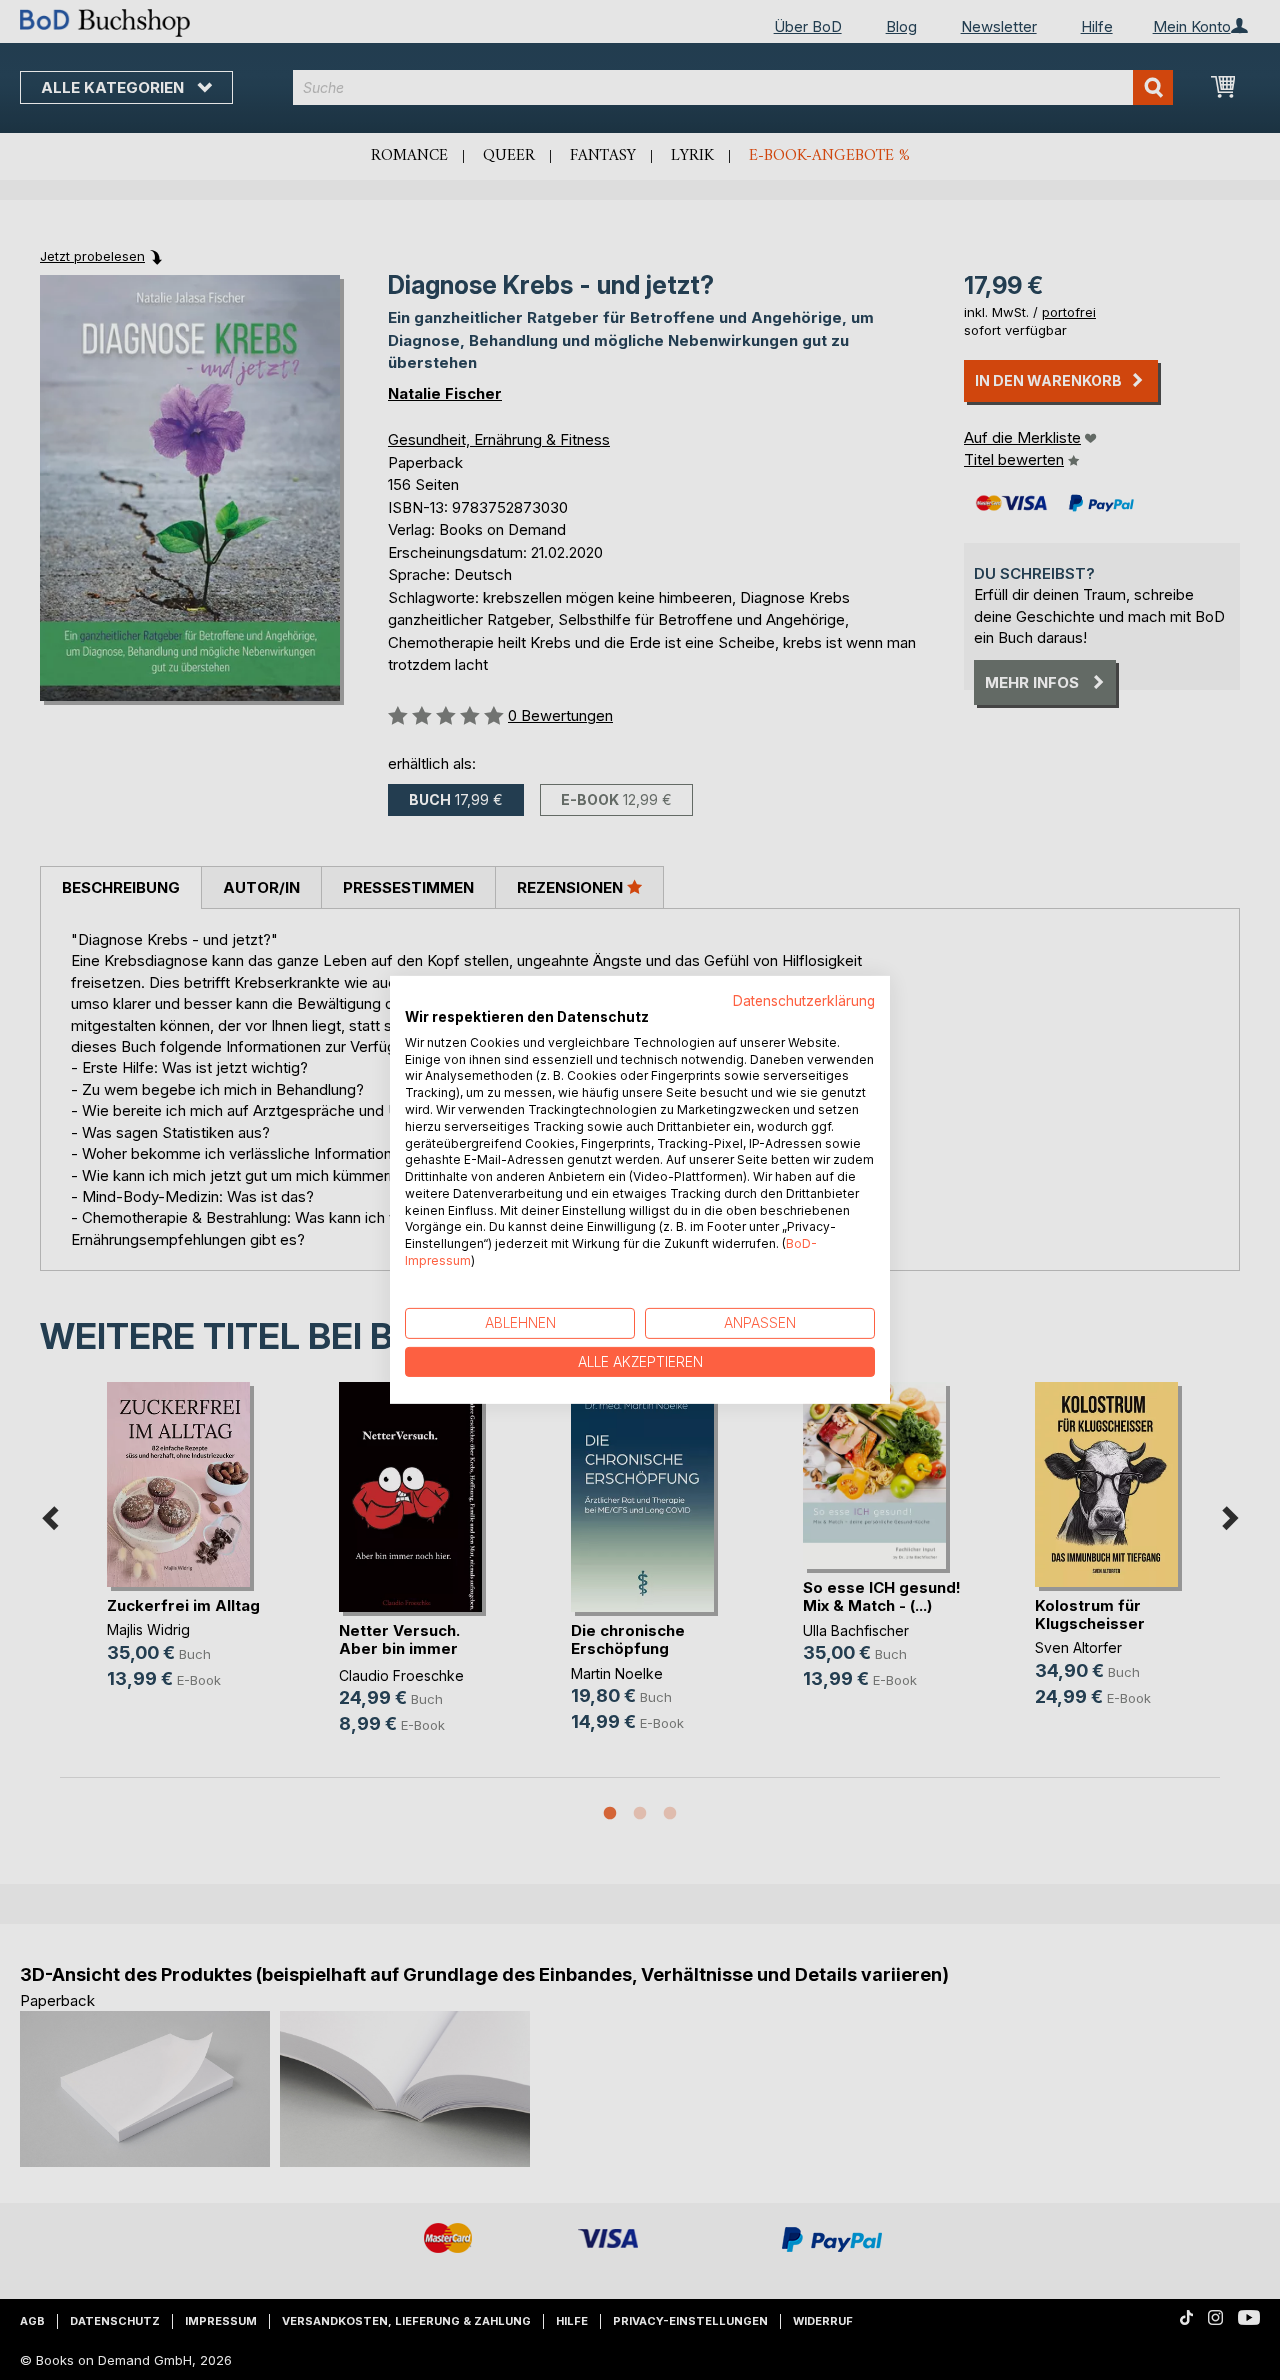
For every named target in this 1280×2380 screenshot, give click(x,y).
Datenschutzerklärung (804, 1001)
